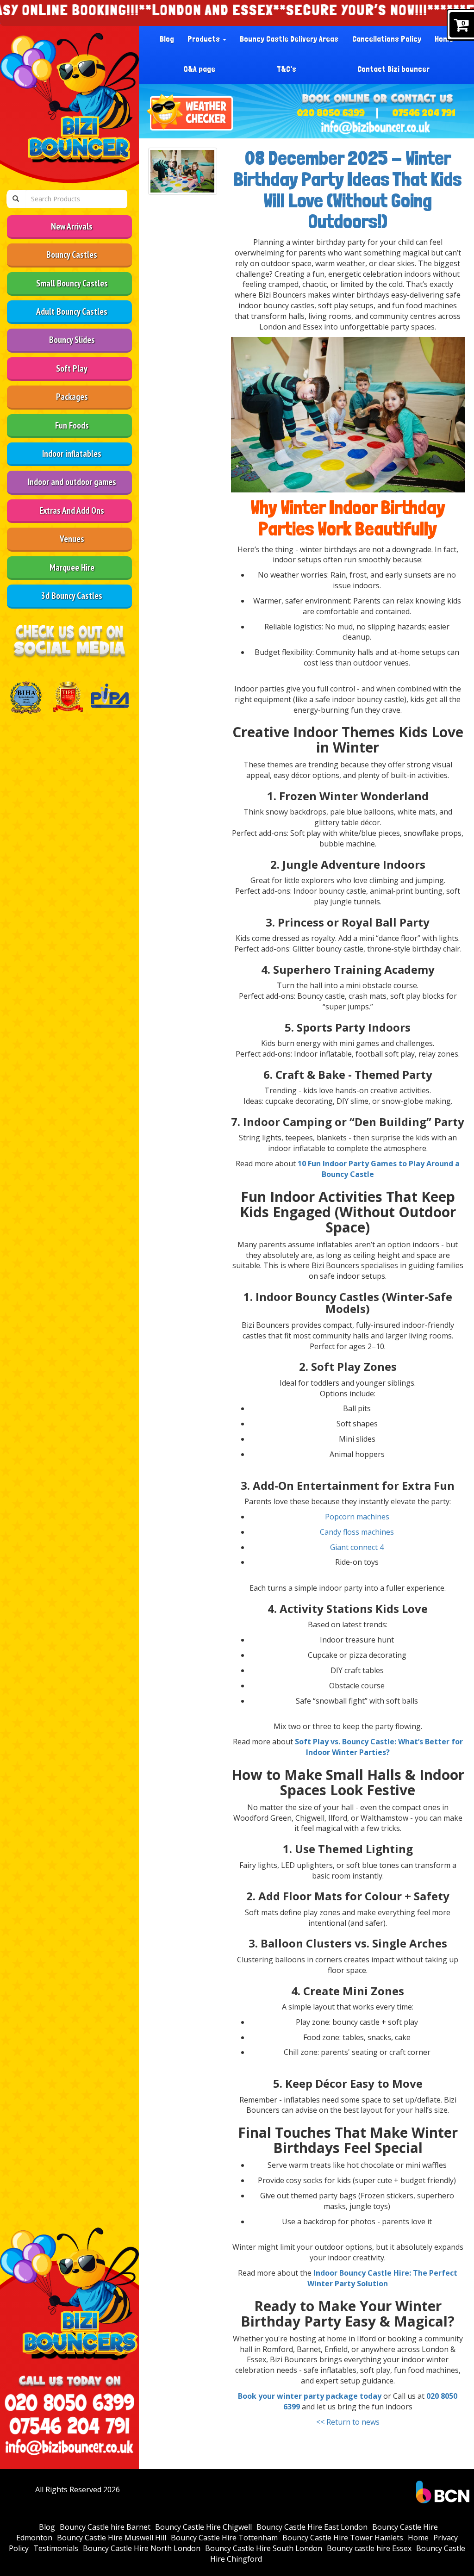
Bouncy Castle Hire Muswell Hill (112, 2538)
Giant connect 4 (357, 1547)
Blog (167, 39)
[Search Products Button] (16, 199)
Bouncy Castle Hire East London (312, 2527)
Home (444, 39)
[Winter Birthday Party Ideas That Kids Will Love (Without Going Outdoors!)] (183, 171)
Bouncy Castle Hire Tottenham (224, 2538)
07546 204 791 (424, 113)
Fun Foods (72, 425)
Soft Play (72, 368)
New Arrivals (72, 226)
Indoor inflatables (72, 453)
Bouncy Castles (72, 254)
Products (205, 39)
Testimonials (56, 2548)
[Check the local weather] (191, 114)
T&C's (287, 69)
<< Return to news (348, 2422)
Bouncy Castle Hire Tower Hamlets (343, 2538)
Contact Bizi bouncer (393, 69)
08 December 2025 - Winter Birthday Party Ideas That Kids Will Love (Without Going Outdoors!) (348, 190)
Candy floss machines (357, 1532)
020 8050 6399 (331, 113)
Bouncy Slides (72, 339)
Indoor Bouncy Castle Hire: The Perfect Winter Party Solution (382, 2278)
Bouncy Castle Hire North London (142, 2548)
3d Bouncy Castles (72, 595)
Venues (72, 538)
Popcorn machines (357, 1517)
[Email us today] (376, 127)
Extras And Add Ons (72, 510)
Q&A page (199, 69)
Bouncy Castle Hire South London (264, 2548)
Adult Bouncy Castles (72, 311)
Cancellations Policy (387, 39)
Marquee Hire (72, 567)
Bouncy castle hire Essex (369, 2548)
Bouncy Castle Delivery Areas (289, 39)
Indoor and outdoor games (72, 482)
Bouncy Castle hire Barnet (105, 2527)
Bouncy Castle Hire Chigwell (203, 2527)
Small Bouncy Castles (72, 283)
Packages (72, 396)
